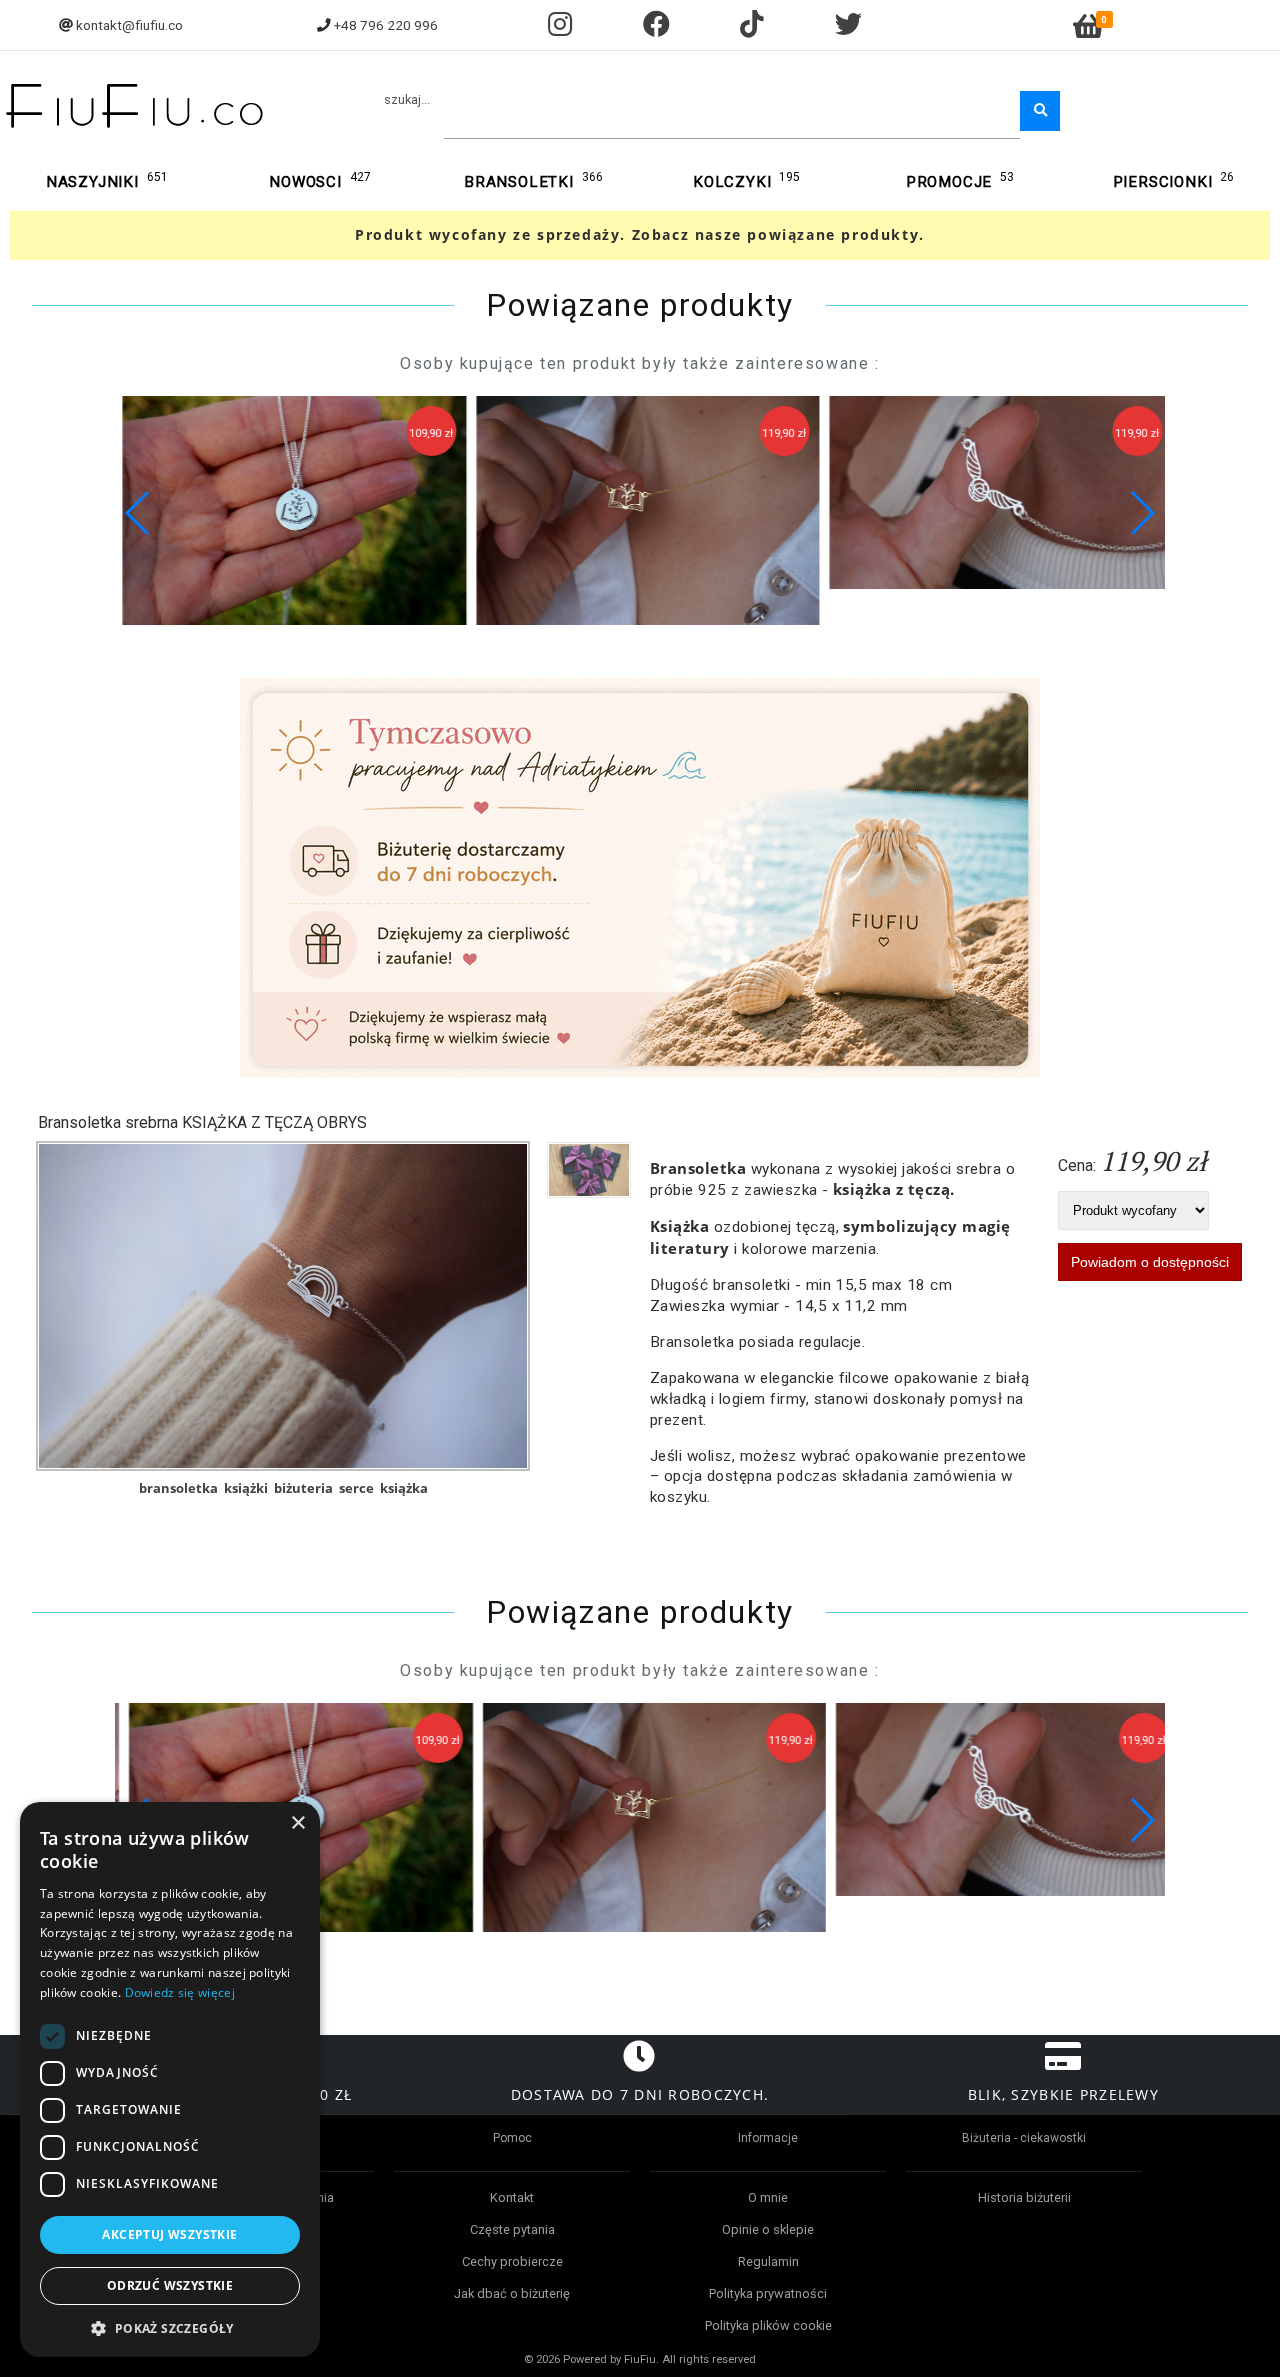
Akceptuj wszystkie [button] (169, 2234)
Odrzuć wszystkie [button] (170, 2285)
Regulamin (768, 2261)
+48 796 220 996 (386, 25)
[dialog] (170, 2079)
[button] (1141, 513)
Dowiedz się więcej (180, 1992)
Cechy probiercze (512, 2261)
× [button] (297, 1823)
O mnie (768, 2197)
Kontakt (512, 2197)
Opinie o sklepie (768, 2229)
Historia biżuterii (1024, 2197)
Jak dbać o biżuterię (512, 2293)
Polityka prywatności (768, 2293)
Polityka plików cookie (768, 2325)
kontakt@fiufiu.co (129, 25)
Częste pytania (512, 2229)
